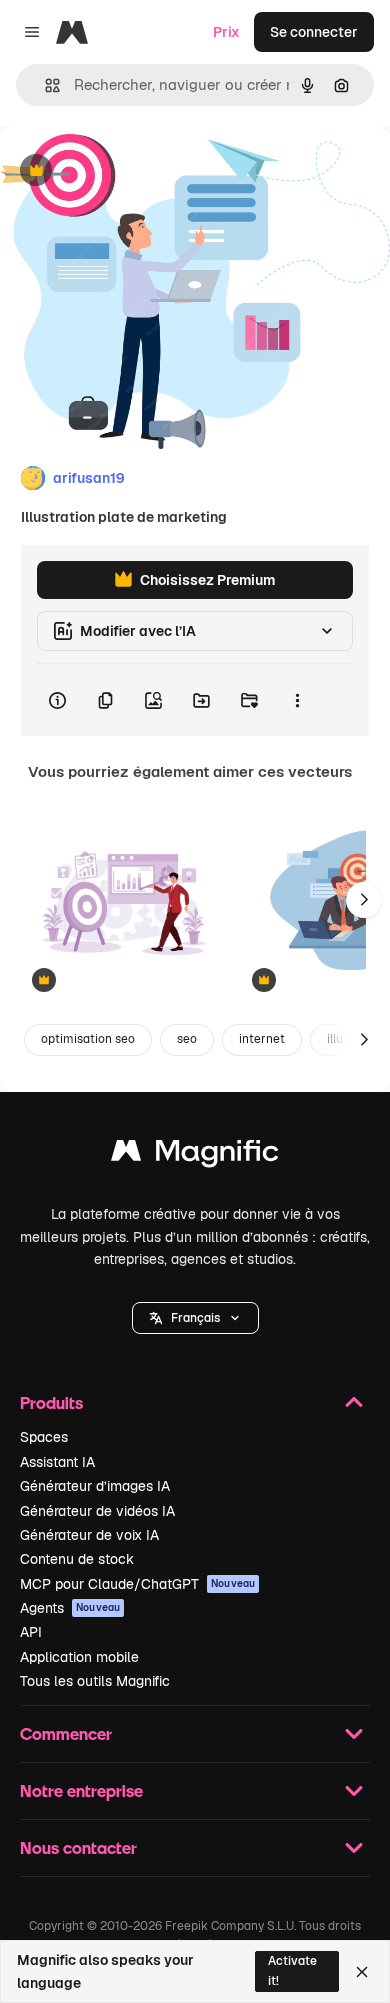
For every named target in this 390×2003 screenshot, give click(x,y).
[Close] (362, 1972)
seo (187, 1039)
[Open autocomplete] (44, 85)
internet (262, 1039)
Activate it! (292, 1970)
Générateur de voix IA (89, 1535)
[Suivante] (364, 900)
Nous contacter (78, 1847)
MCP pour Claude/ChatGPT (137, 1584)
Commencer (66, 1733)
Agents (70, 1608)
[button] (195, 1318)
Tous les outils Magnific (95, 1681)
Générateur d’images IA (95, 1486)
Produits (51, 1402)
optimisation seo (88, 1039)
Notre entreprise (81, 1790)
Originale (132, 171)
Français (195, 1318)
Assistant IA (57, 1462)
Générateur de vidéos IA (97, 1511)
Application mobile (79, 1657)
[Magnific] (195, 1155)
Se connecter (314, 32)
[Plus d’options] (297, 700)
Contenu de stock (77, 1559)
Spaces (44, 1437)
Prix (226, 32)
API (31, 1632)
